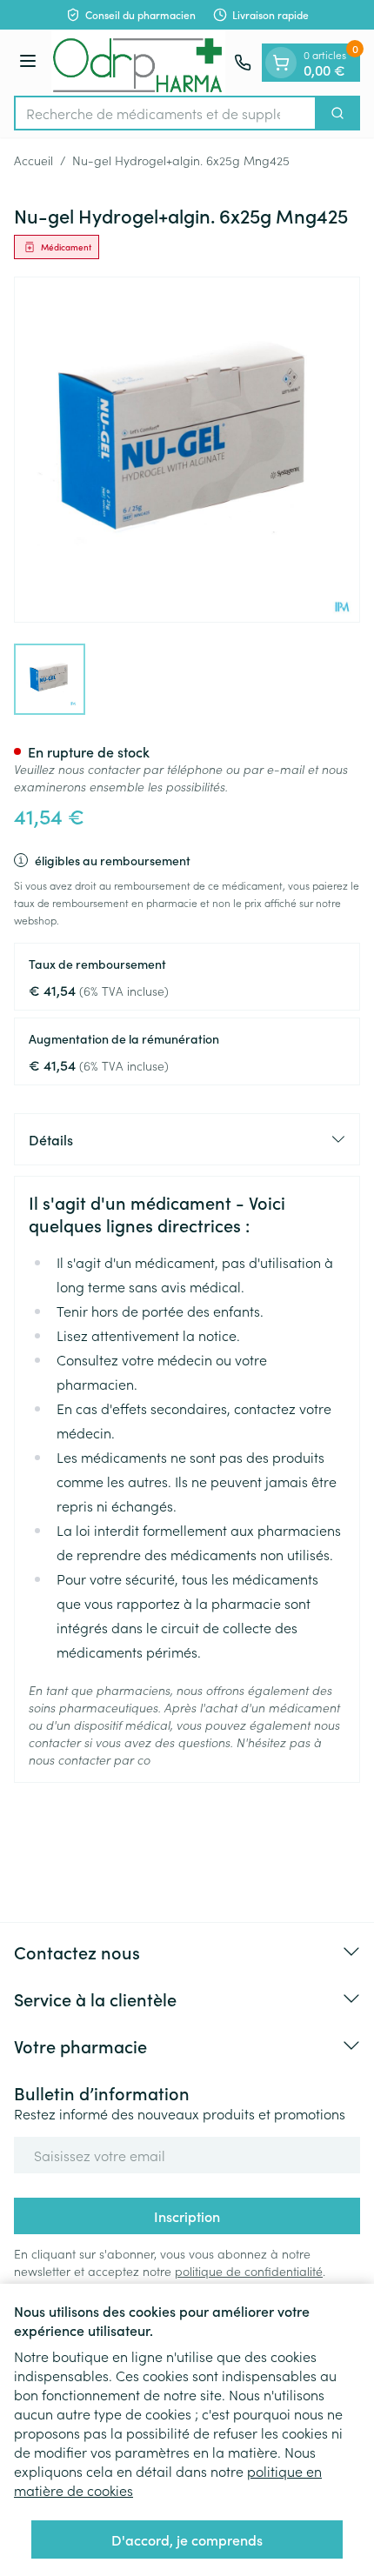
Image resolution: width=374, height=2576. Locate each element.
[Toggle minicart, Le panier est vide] (281, 63)
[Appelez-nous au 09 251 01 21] (243, 63)
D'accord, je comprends (187, 2539)
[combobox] (165, 113)
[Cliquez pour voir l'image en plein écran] (187, 450)
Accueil (33, 160)
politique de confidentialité (249, 2271)
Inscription (187, 2216)
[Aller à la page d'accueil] (138, 63)
